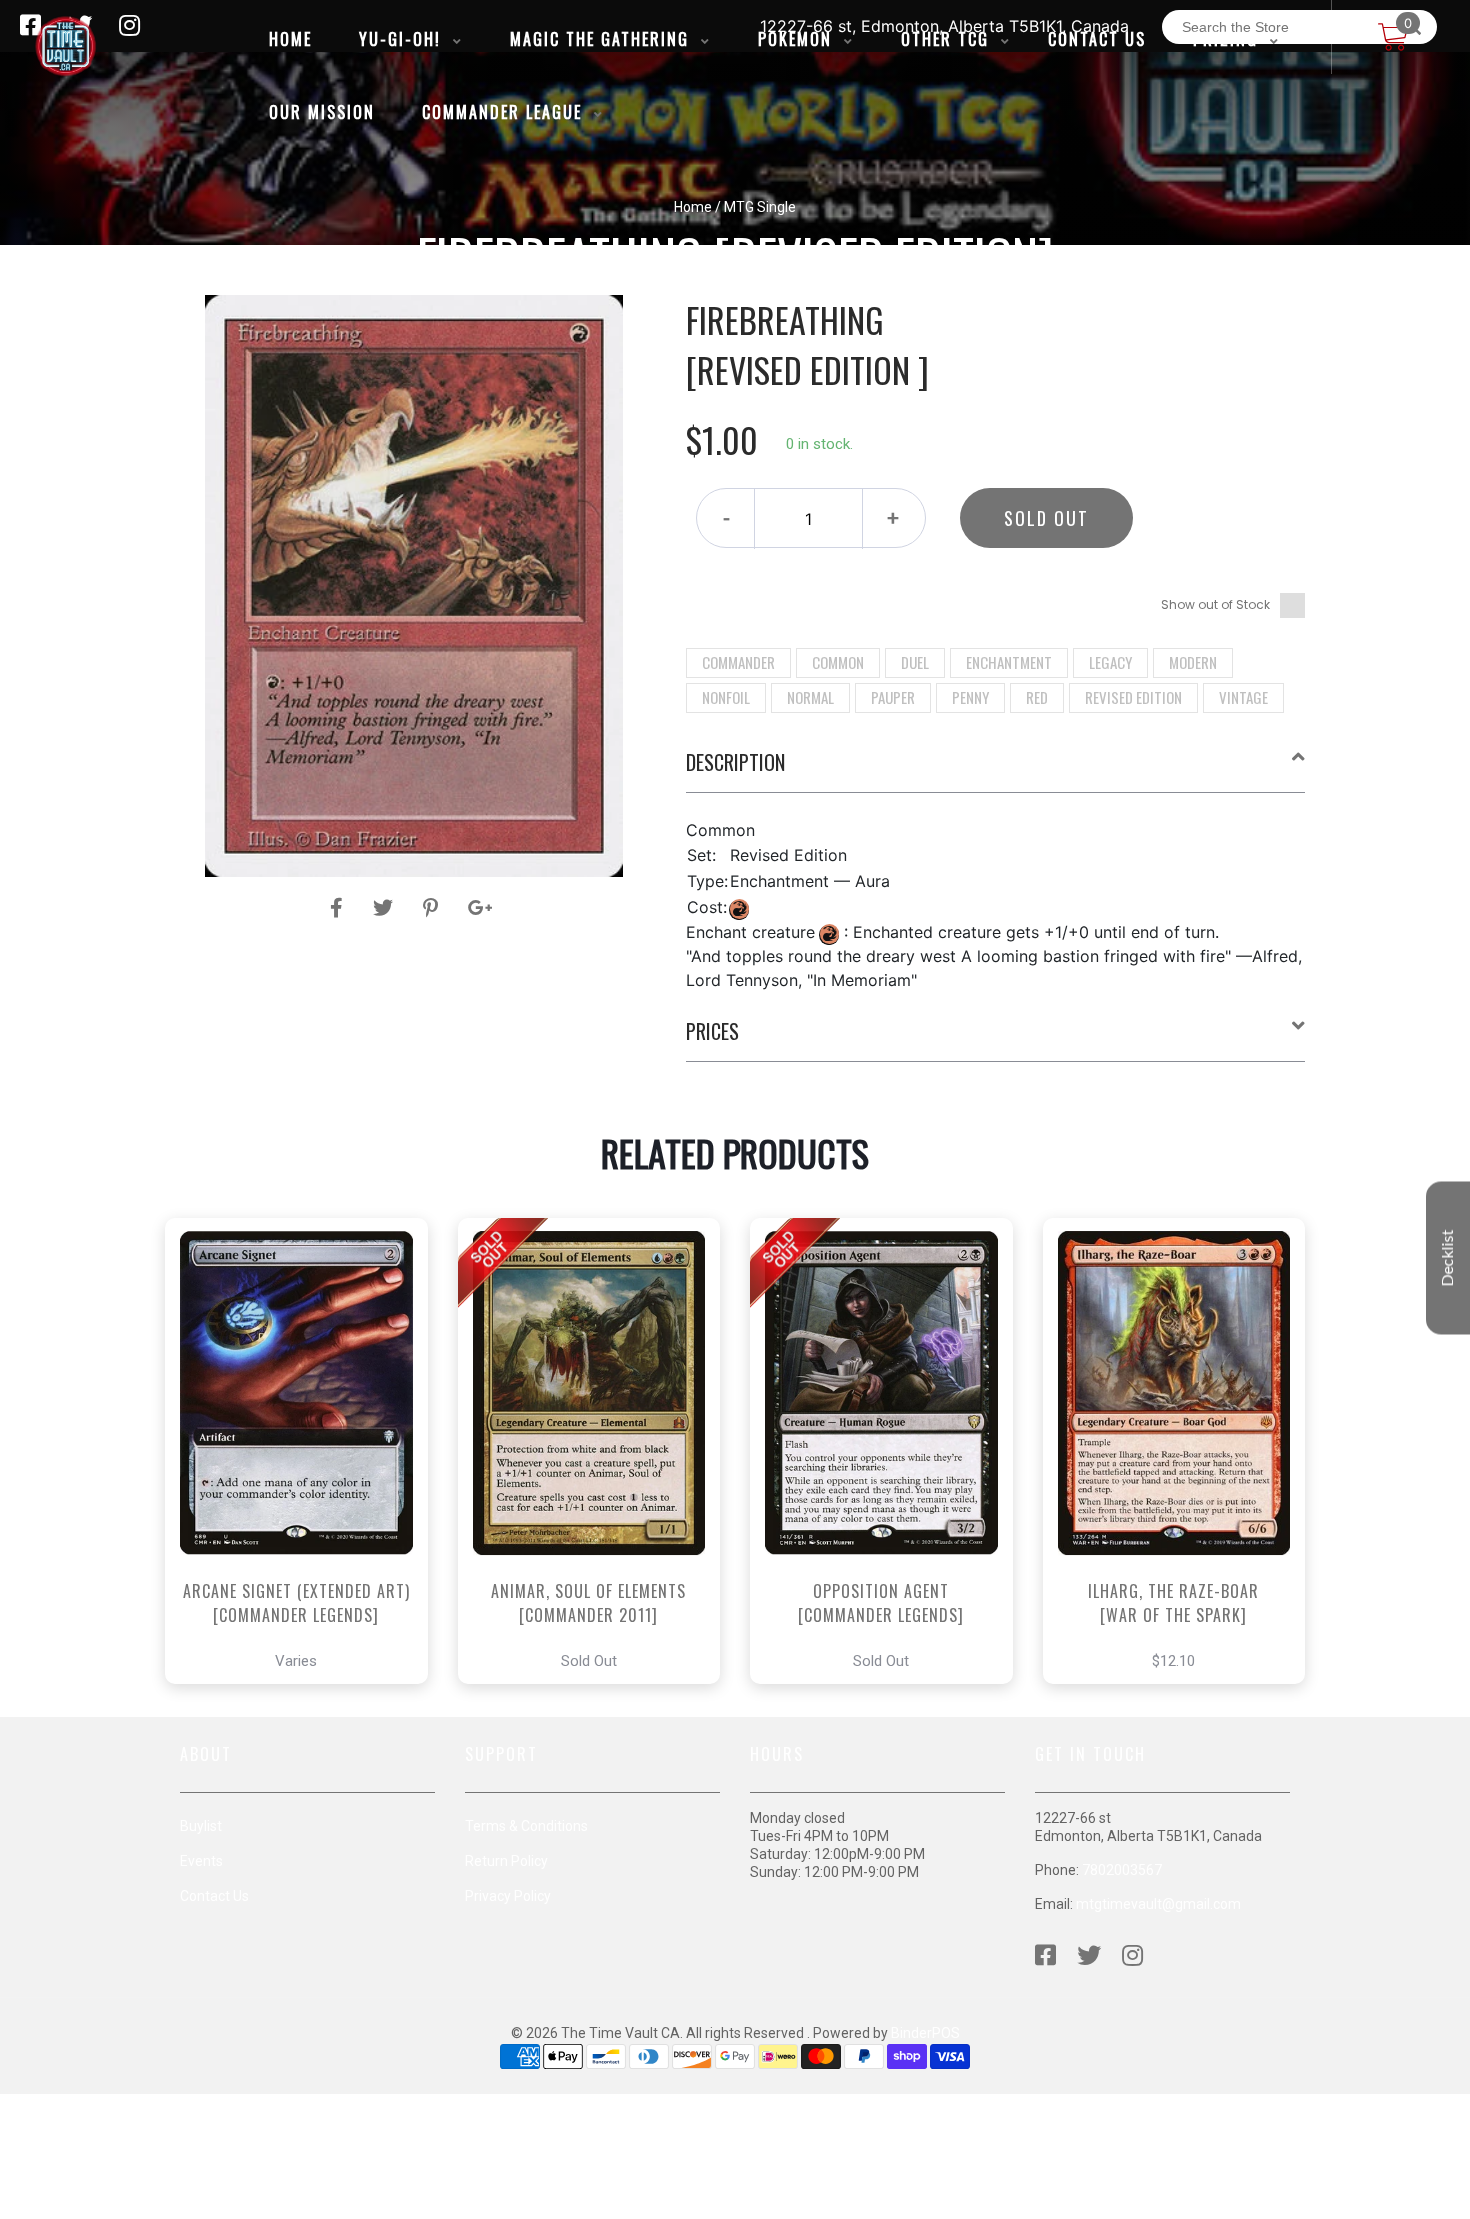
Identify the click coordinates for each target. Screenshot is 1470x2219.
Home (693, 207)
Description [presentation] (735, 762)
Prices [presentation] (712, 1031)
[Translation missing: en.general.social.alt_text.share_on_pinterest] (433, 908)
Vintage (1243, 697)
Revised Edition (1133, 697)
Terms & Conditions (526, 1826)
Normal (810, 697)
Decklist (1448, 1257)
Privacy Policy (508, 1896)
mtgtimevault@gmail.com (1158, 1904)
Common (838, 662)
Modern (1193, 662)
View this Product (305, 1507)
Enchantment (1009, 662)
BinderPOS (925, 2033)
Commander (738, 662)
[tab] (996, 770)
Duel (915, 662)
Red (1037, 697)
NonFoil (726, 697)
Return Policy (506, 1861)
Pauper (893, 697)
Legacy (1110, 662)
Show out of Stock (1215, 604)
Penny (970, 697)
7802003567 (1122, 1870)
